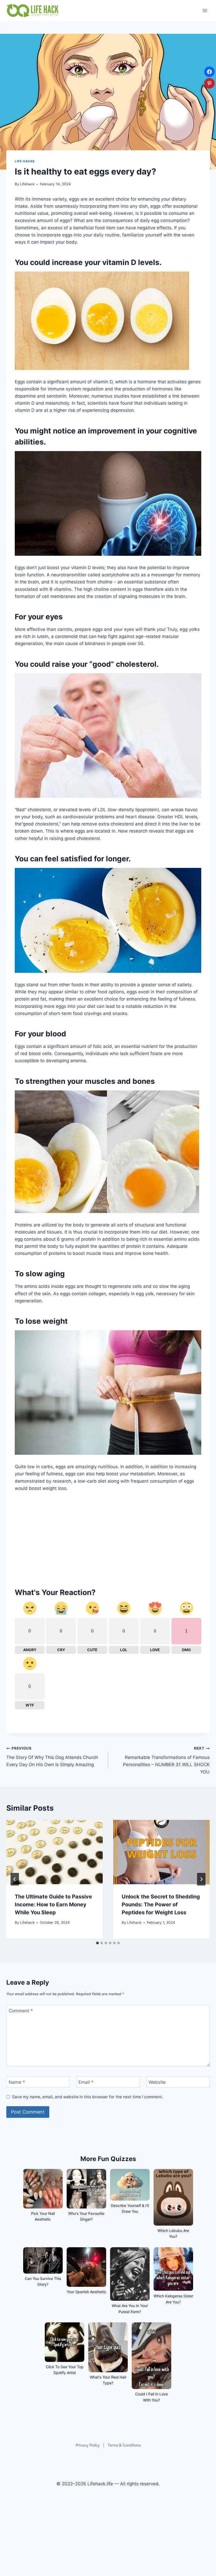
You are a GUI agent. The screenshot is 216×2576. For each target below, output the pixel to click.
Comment (21, 2011)
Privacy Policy (88, 2445)
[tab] (97, 1943)
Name (17, 2082)
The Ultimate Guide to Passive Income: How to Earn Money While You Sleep (53, 1905)
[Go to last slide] (15, 1879)
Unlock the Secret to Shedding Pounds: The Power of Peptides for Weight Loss (161, 1905)
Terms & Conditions (124, 2445)
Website (157, 2082)
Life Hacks (25, 161)
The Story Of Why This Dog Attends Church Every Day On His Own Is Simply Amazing (52, 1757)
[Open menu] (205, 10)
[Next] (201, 1879)
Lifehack (27, 184)
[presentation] (55, 1852)
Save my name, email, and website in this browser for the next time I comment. (88, 2097)
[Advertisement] (108, 1537)
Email (86, 2082)
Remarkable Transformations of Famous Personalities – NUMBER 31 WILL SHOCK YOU (166, 1760)
